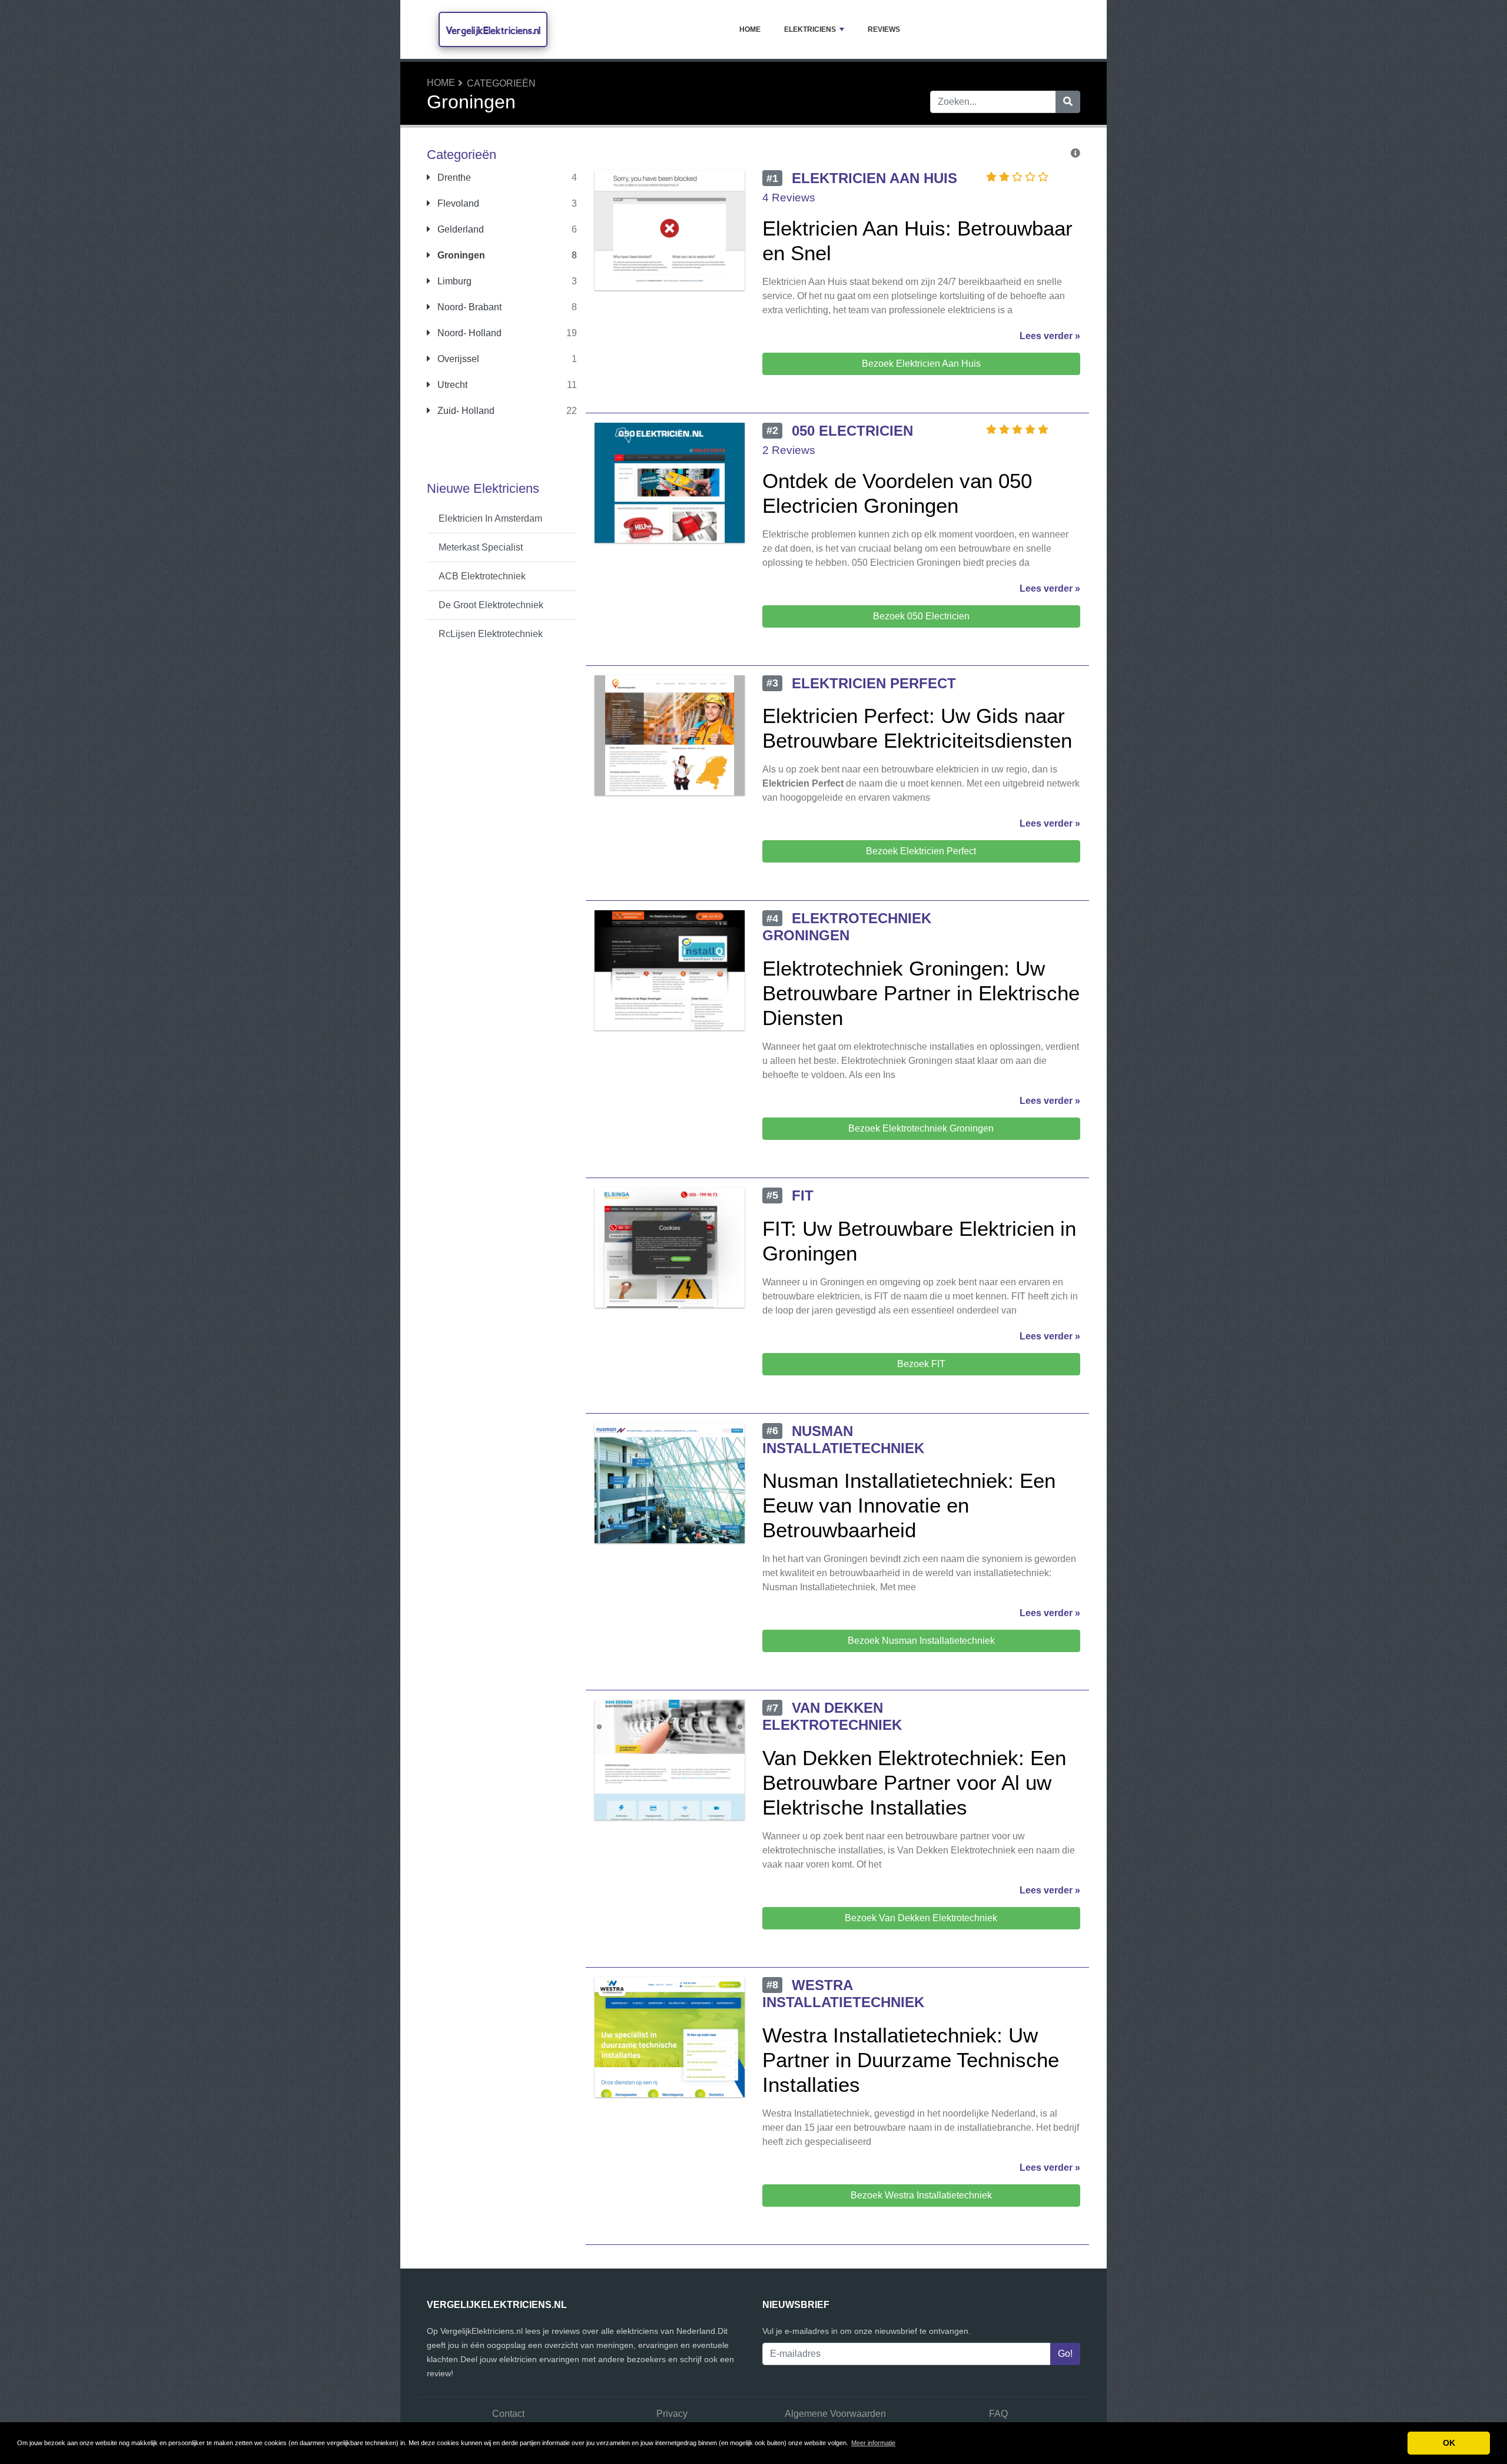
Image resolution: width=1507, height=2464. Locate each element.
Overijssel (457, 359)
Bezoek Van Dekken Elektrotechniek (921, 1918)
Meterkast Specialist (481, 547)
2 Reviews (789, 450)
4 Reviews (789, 198)
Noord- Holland (468, 333)
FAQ (998, 2414)
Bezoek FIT (921, 1364)
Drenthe (453, 178)
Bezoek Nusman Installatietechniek (921, 1641)
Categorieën (501, 83)
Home (750, 29)
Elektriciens (810, 29)
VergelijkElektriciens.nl (493, 30)
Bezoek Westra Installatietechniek (921, 2195)
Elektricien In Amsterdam (490, 518)
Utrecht (451, 385)
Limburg (453, 281)
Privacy (672, 2414)
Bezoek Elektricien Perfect (921, 851)
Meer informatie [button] (873, 2443)
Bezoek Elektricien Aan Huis (921, 364)
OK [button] (1449, 2443)
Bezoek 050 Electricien (921, 616)
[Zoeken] (1068, 102)
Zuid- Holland (465, 411)
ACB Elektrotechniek (482, 576)
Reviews (884, 29)
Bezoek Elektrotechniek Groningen (921, 1128)
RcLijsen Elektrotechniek (491, 634)
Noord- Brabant (468, 307)
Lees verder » (1050, 336)
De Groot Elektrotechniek (491, 605)
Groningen (460, 255)
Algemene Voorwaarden (835, 2414)
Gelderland (459, 229)
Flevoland (457, 203)
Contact (508, 2414)
